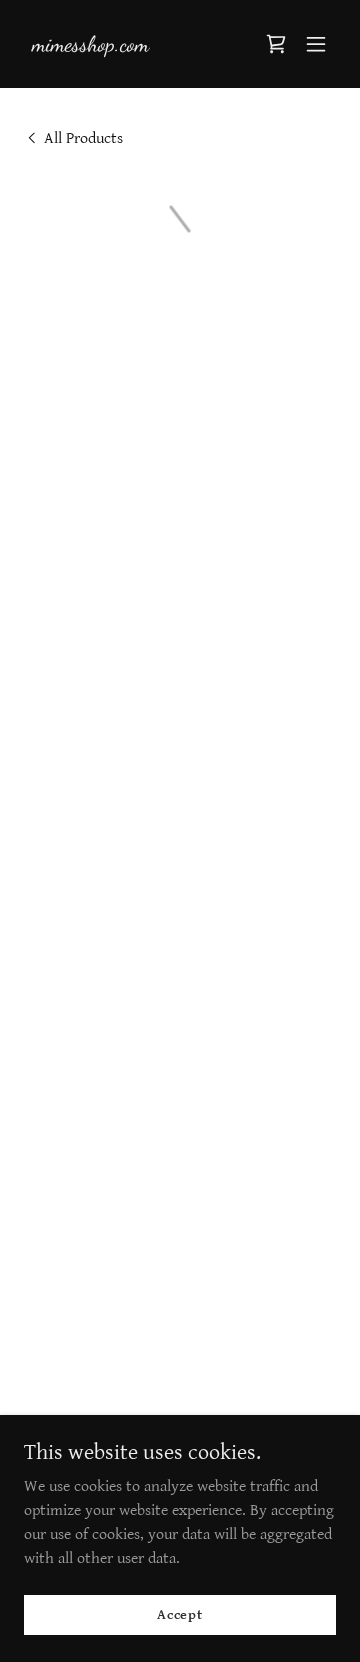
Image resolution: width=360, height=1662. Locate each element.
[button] (276, 44)
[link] (90, 46)
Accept (180, 1614)
